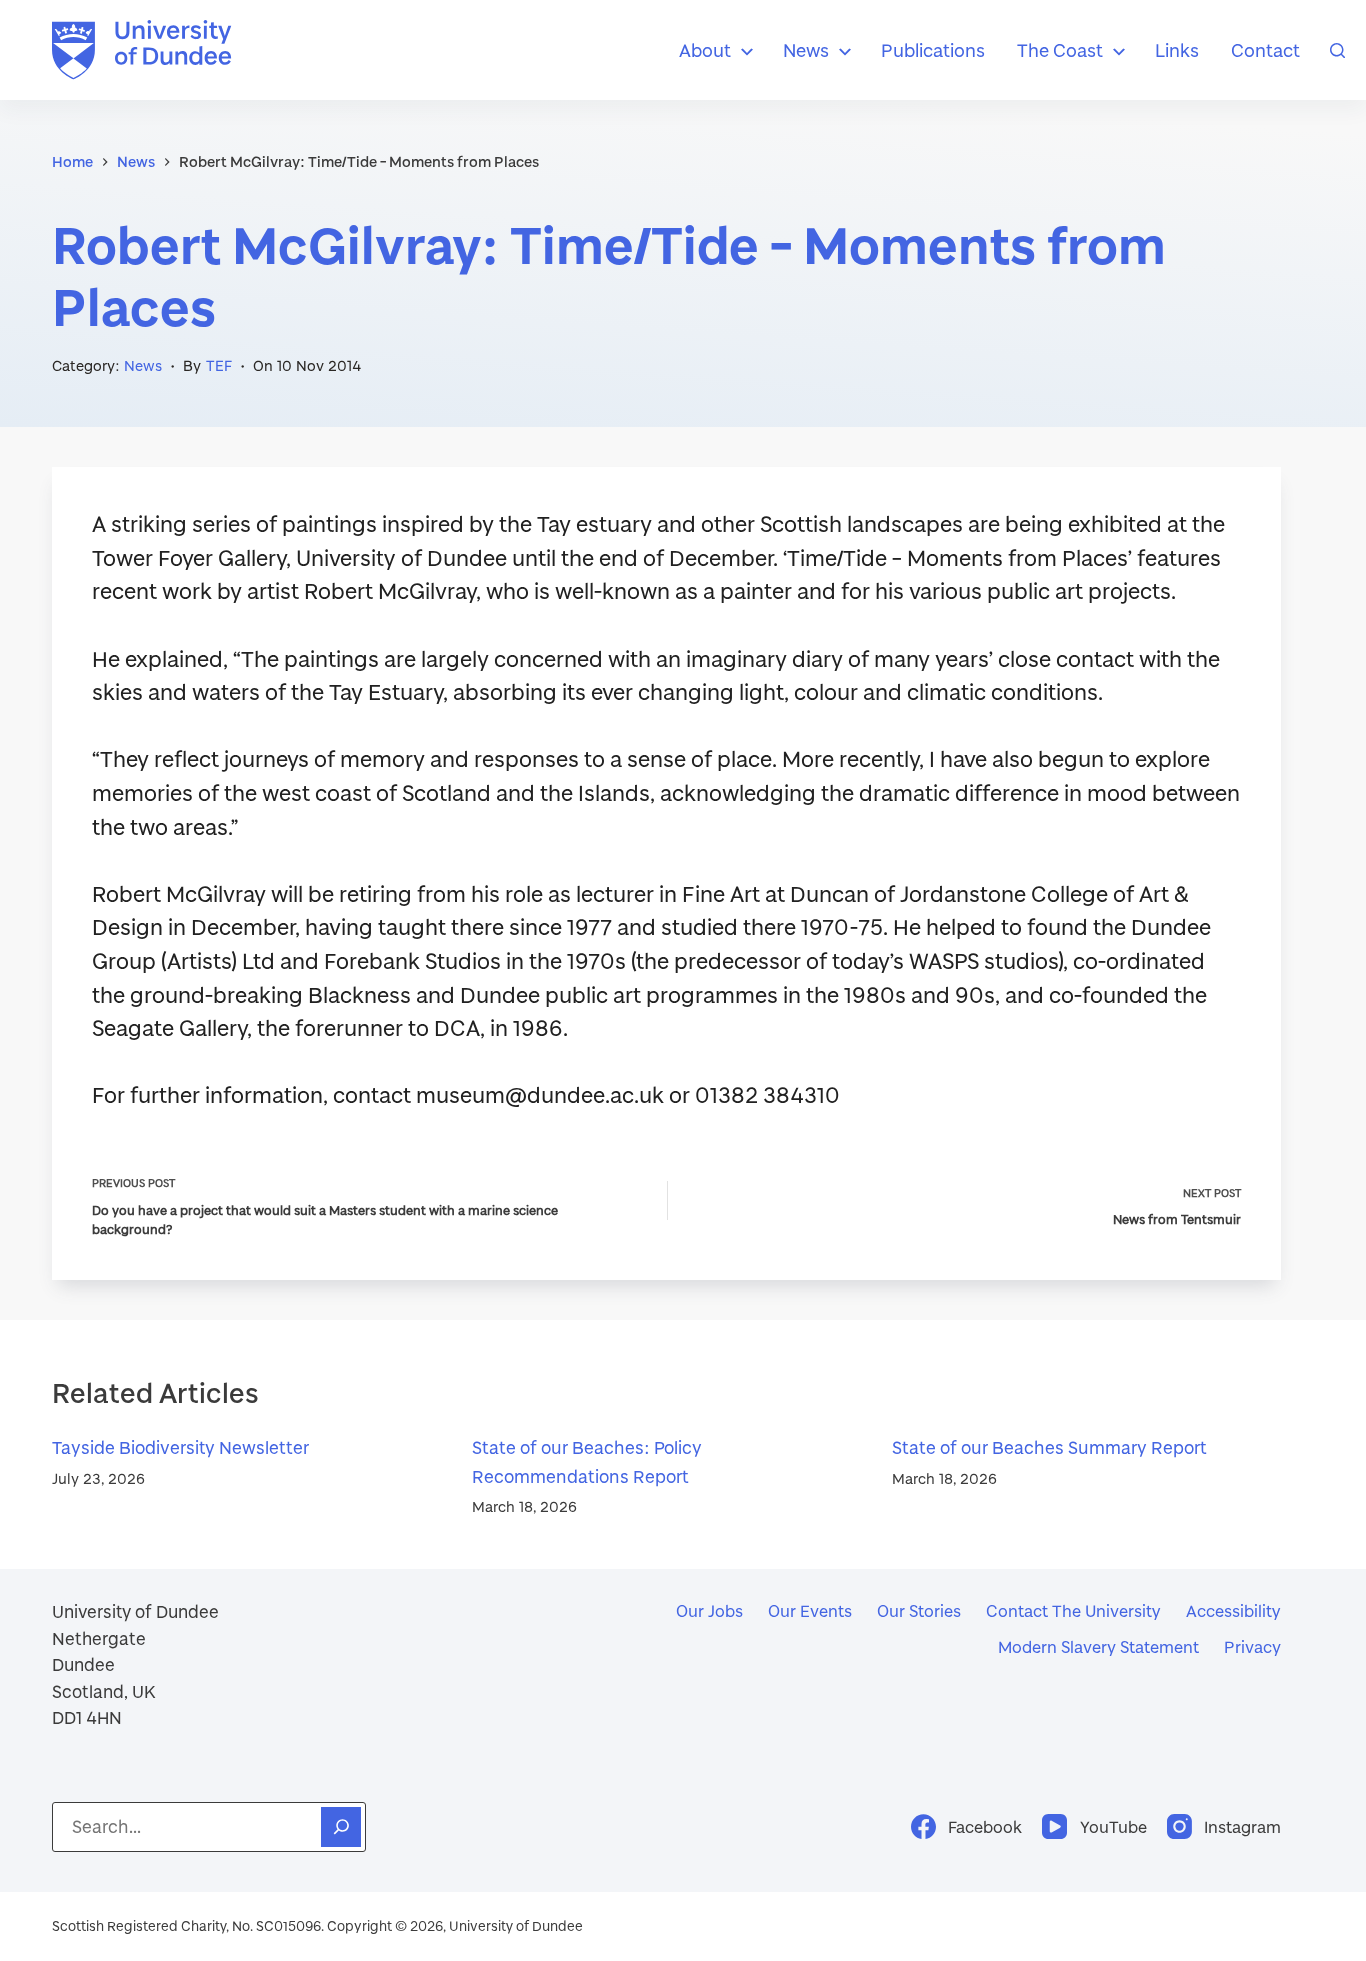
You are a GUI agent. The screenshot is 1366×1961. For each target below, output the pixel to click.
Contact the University (1073, 1610)
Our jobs (709, 1610)
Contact (1265, 50)
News (806, 50)
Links (1177, 50)
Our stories (919, 1610)
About (705, 50)
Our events (810, 1610)
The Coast (1060, 50)
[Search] (1337, 50)
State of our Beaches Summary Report (1049, 1447)
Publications (933, 50)
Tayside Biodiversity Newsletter (180, 1447)
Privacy (1252, 1646)
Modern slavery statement (1098, 1646)
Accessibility (1233, 1610)
